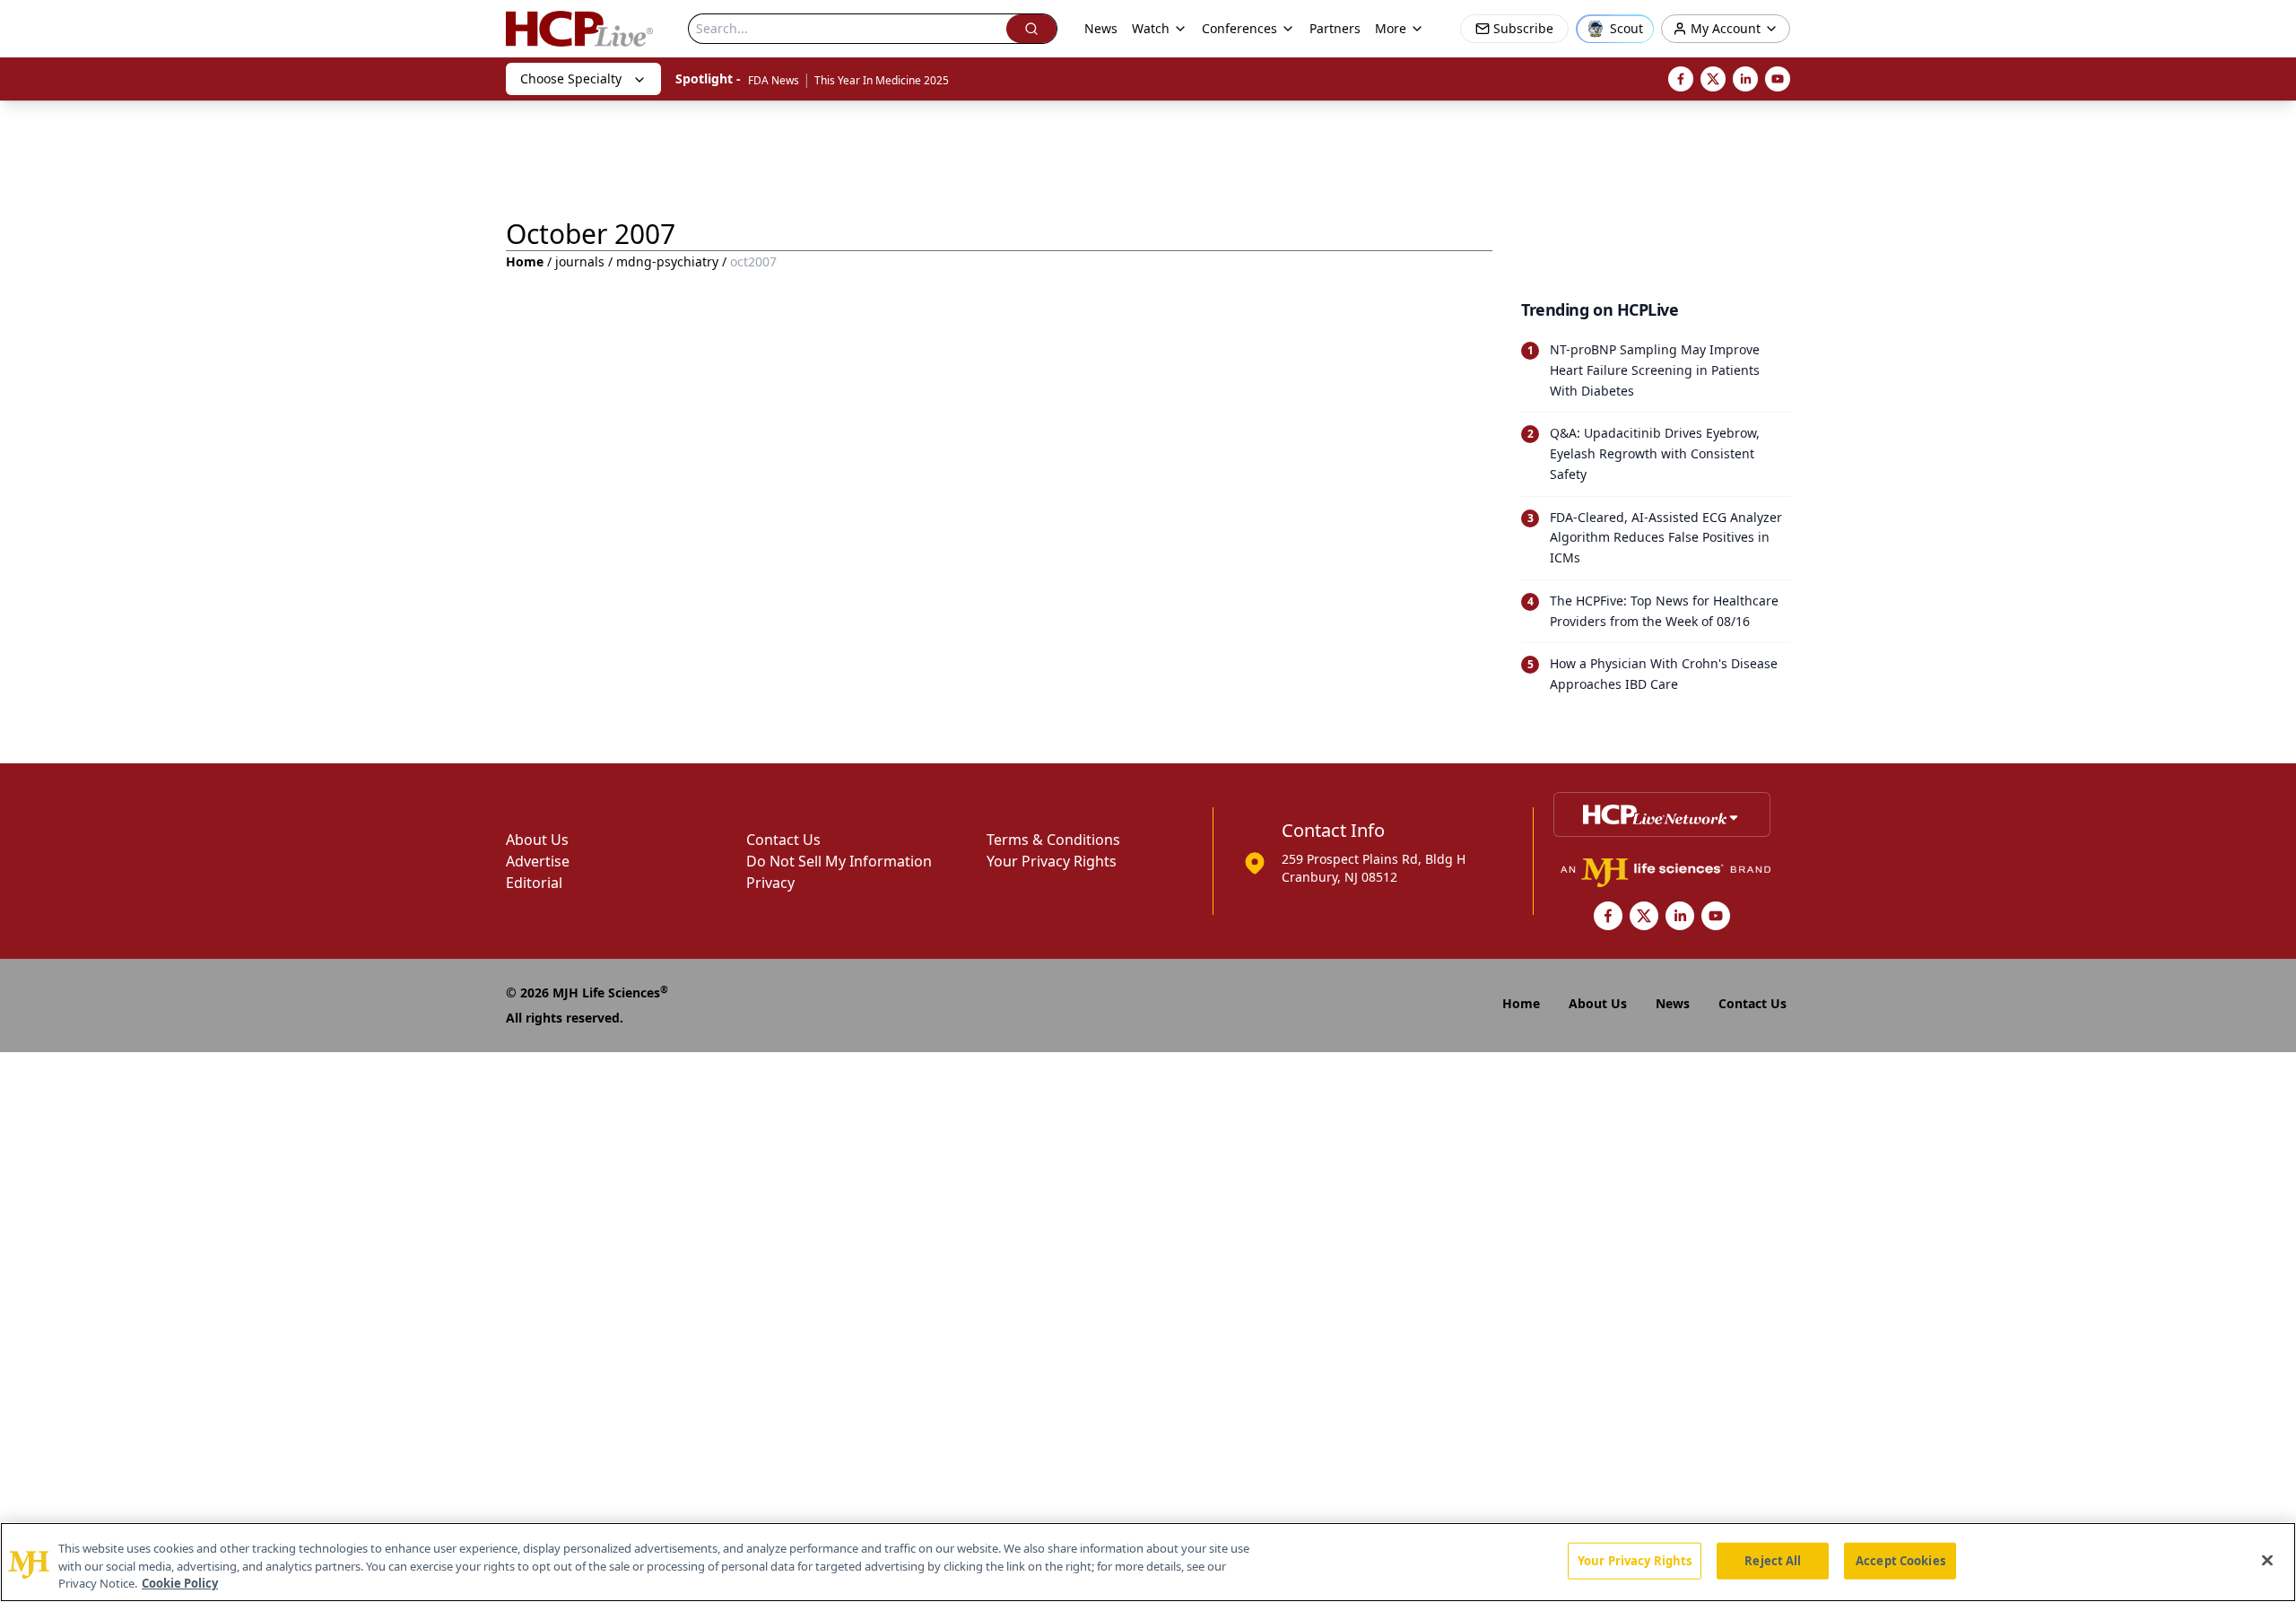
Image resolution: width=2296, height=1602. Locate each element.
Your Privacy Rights (1052, 861)
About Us (537, 840)
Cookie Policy (180, 1583)
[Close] (2267, 1560)
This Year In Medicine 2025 (882, 80)
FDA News (774, 80)
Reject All (1773, 1560)
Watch (1151, 28)
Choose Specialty (571, 78)
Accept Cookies (1900, 1560)
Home (525, 261)
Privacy (770, 883)
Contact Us (783, 840)
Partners (1335, 28)
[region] (1148, 1562)
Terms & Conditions (1053, 840)
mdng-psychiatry (667, 261)
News (1101, 28)
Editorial (534, 883)
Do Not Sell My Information (839, 861)
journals (580, 261)
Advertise (538, 861)
